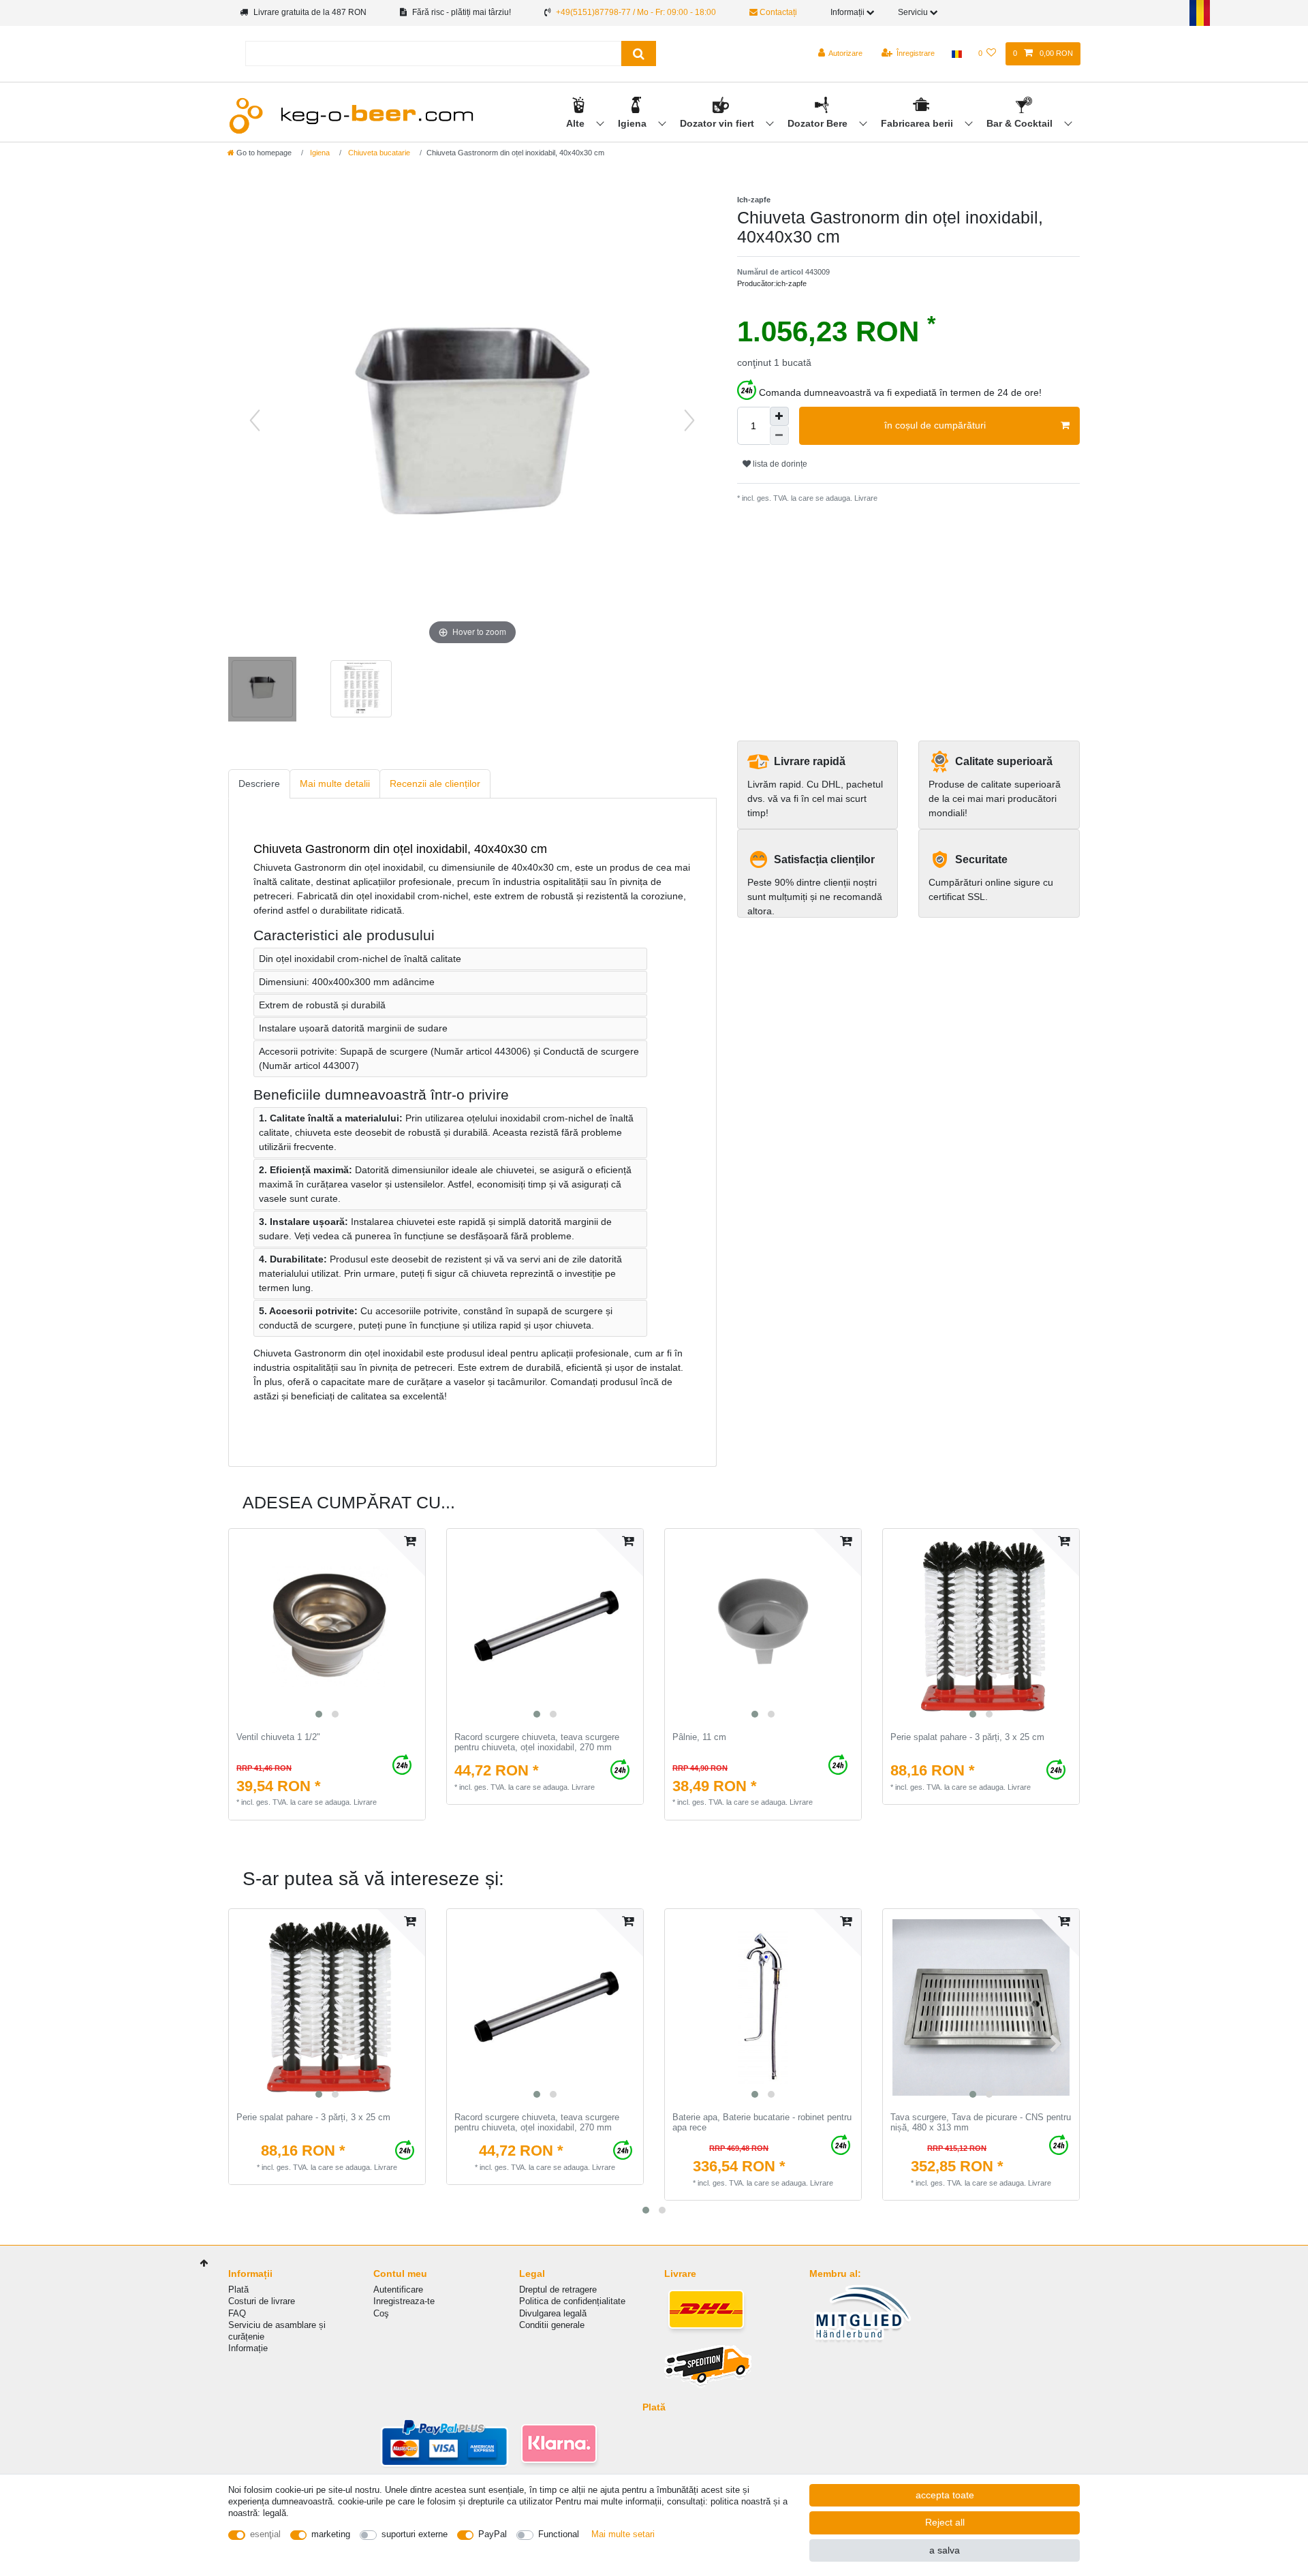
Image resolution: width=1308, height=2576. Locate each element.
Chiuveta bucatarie (378, 153)
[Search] (639, 53)
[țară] (956, 54)
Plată (238, 2290)
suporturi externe (415, 2534)
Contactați (777, 12)
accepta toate (945, 2495)
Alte (577, 123)
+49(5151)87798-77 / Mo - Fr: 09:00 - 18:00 (636, 12)
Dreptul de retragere (558, 2290)
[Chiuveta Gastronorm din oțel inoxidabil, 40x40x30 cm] (262, 691)
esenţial (265, 2534)
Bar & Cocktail (1021, 123)
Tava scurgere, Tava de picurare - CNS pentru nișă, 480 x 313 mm (981, 2123)
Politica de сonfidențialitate (572, 2301)
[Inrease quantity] (779, 416)
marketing (331, 2534)
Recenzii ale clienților (435, 783)
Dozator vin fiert (718, 123)
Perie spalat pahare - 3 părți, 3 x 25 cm (967, 1737)
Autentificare (398, 2290)
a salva (945, 2550)
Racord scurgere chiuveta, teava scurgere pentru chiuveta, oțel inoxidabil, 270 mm (537, 1742)
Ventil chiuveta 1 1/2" (278, 1737)
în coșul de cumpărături (935, 425)
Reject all (945, 2522)
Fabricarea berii (918, 123)
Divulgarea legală (553, 2313)
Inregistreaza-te (404, 2301)
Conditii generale (552, 2325)
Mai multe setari (623, 2534)
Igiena (634, 123)
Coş (381, 2313)
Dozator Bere (819, 123)
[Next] (689, 420)
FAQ (237, 2313)
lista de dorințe (779, 464)
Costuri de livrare (262, 2301)
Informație (248, 2348)
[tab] (259, 784)
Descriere (259, 783)
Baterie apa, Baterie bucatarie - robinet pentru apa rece (762, 2123)
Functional (559, 2534)
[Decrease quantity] (779, 435)
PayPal (493, 2534)
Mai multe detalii (335, 783)
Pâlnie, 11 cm (699, 1737)
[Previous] (255, 420)
